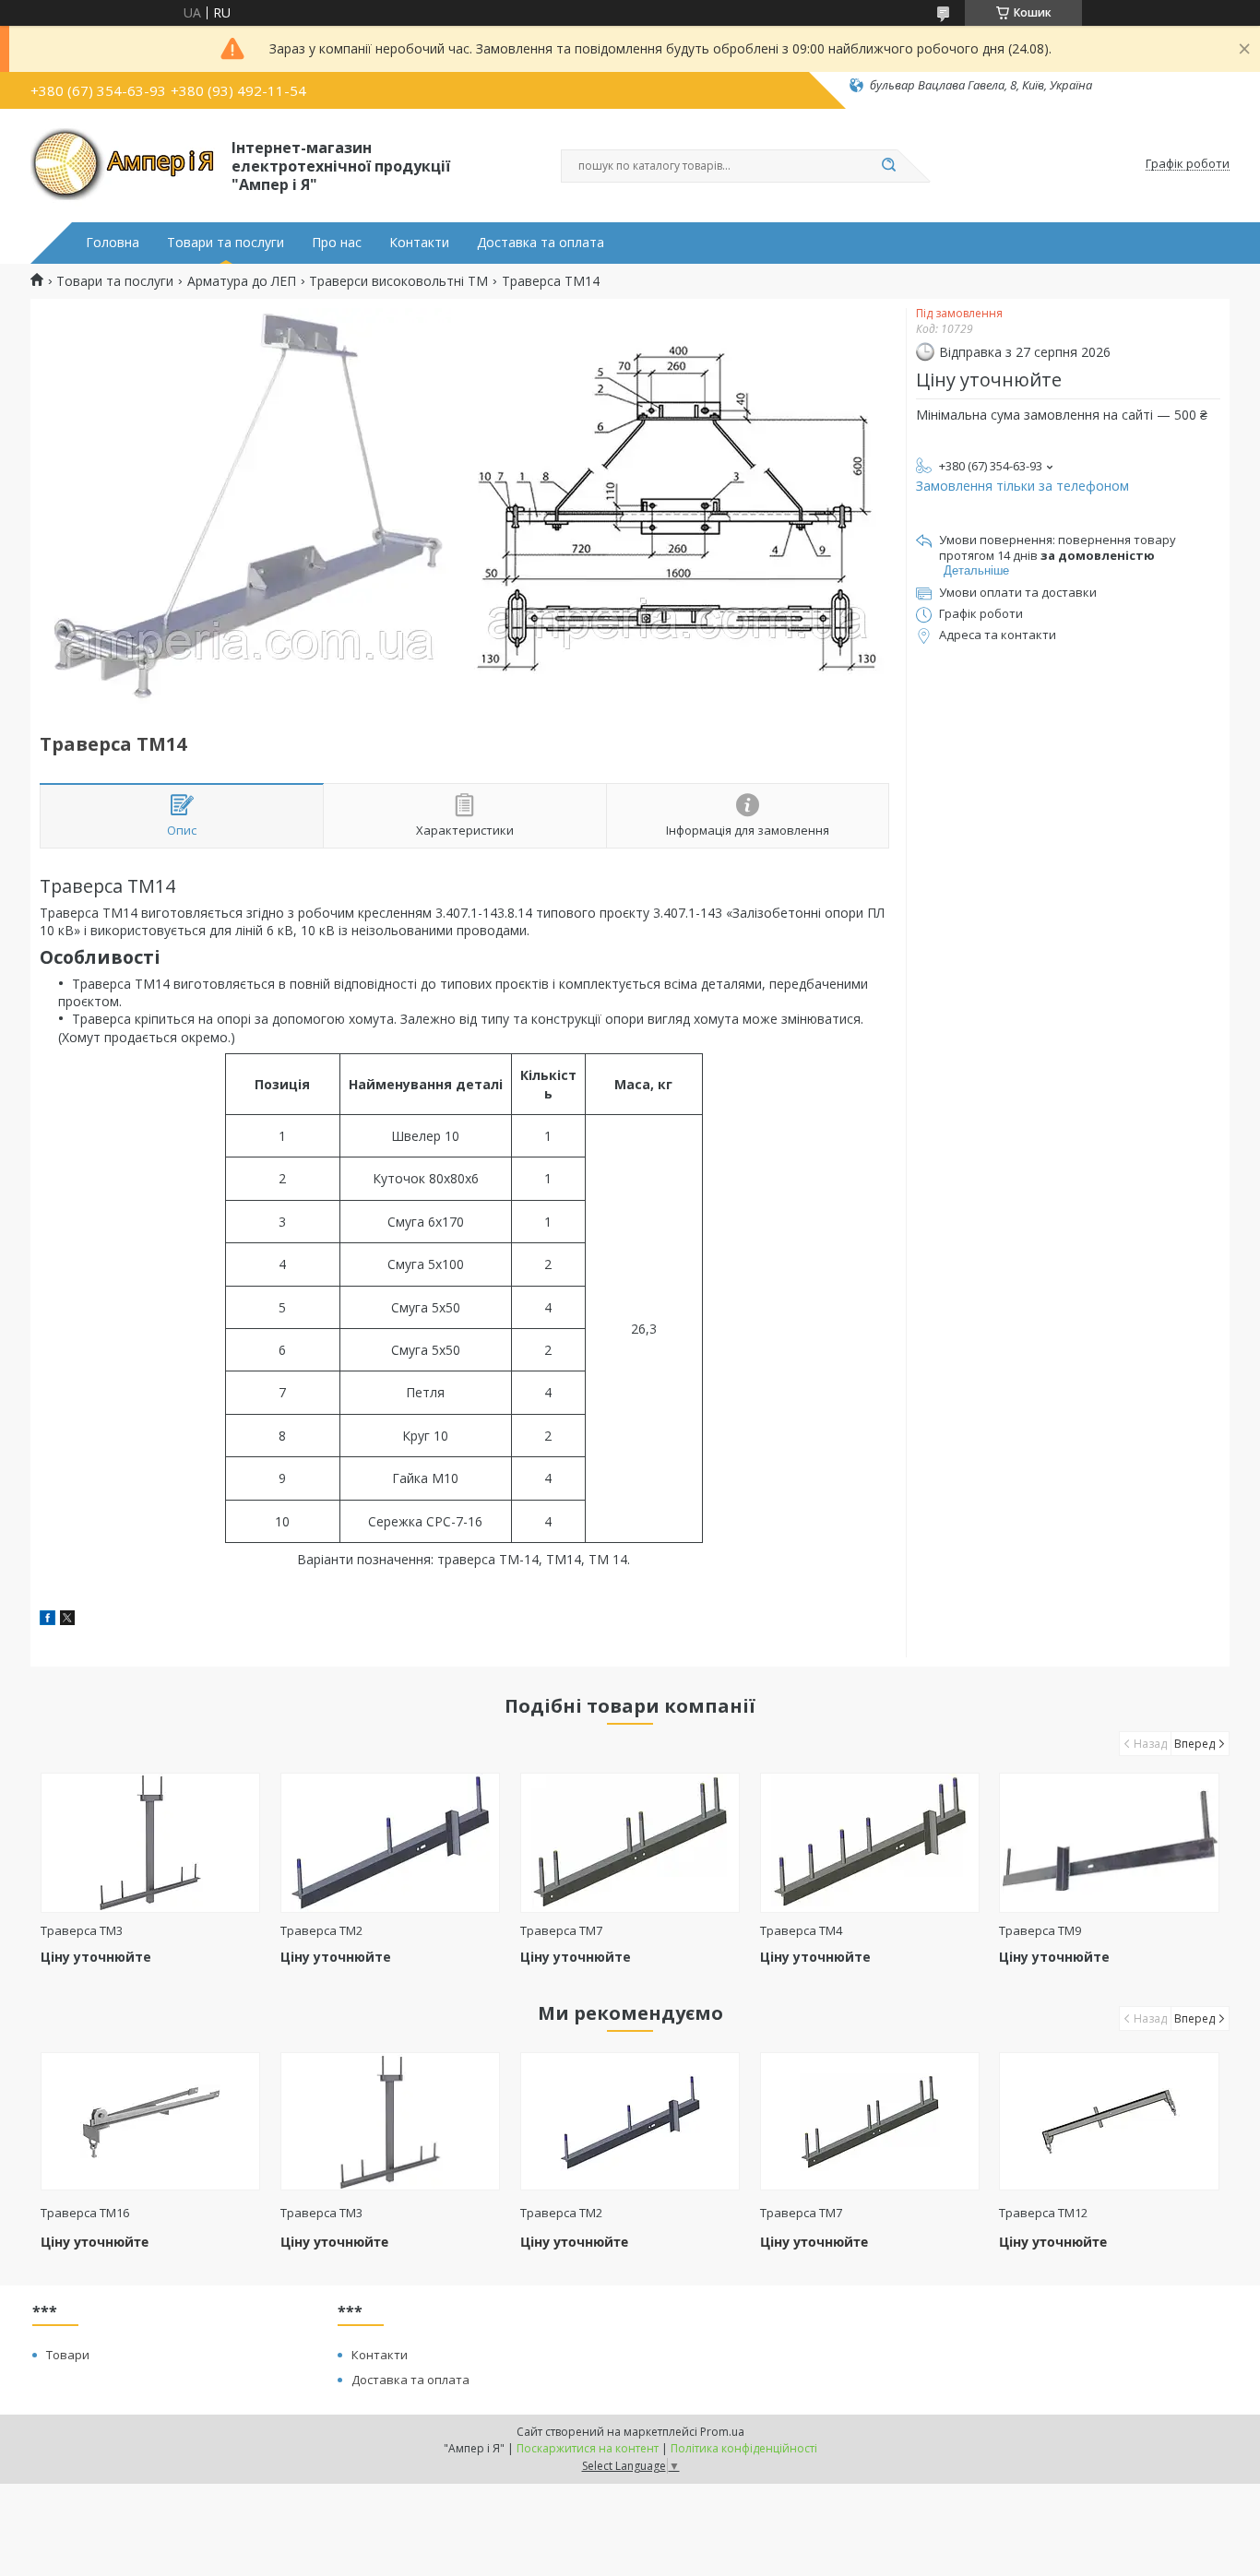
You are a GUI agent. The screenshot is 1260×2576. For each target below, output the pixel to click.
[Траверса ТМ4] (870, 1843)
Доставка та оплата (541, 243)
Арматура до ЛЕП (242, 281)
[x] (67, 1620)
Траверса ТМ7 (561, 1930)
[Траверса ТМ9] (1109, 1843)
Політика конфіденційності (744, 2448)
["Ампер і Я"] (123, 164)
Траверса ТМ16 (85, 2213)
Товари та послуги (226, 243)
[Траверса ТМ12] (1109, 2121)
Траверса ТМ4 (801, 1930)
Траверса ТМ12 (1043, 2213)
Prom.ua (722, 2432)
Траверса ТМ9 (1040, 1930)
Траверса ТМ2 (321, 1930)
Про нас (337, 243)
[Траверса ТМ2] (391, 1843)
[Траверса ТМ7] (630, 1843)
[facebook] (48, 1620)
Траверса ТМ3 (82, 1930)
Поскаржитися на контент (588, 2448)
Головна (113, 243)
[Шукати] (888, 166)
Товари (68, 2355)
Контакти (419, 243)
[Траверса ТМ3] (151, 1843)
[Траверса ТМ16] (151, 2121)
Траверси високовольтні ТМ (398, 281)
